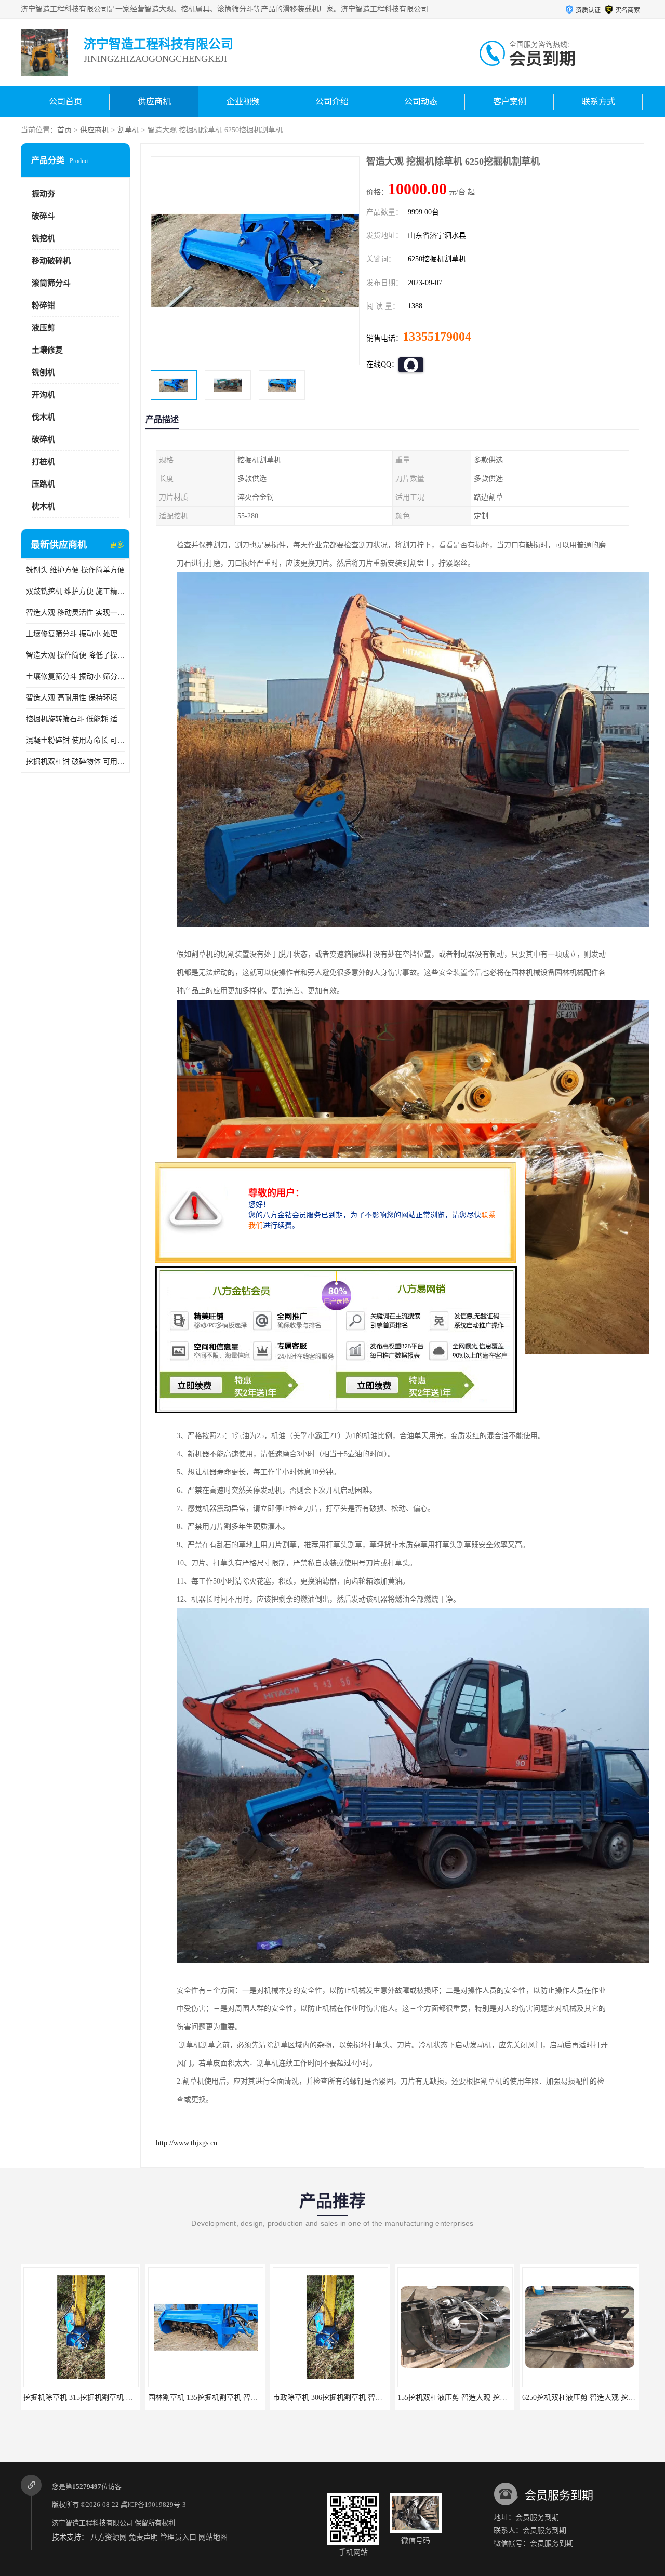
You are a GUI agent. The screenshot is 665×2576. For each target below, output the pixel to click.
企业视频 (243, 102)
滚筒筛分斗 (51, 283)
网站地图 (213, 2537)
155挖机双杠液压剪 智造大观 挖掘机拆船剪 (342, 2398)
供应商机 (154, 102)
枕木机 (43, 506)
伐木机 (43, 417)
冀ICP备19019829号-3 (153, 2505)
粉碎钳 (43, 305)
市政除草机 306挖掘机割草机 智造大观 (210, 2398)
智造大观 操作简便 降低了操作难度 (75, 655)
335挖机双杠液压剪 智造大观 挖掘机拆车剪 (591, 2398)
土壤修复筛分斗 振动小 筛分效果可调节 (75, 676)
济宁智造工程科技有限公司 (92, 2523)
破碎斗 (43, 216)
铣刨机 (43, 372)
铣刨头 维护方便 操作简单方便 (75, 570)
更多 (117, 545)
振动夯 (43, 194)
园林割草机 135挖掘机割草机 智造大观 (85, 2398)
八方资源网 (109, 2537)
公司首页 (65, 102)
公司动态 (421, 102)
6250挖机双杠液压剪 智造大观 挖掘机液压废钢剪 (476, 2398)
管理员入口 (178, 2537)
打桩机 (43, 462)
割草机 (128, 130)
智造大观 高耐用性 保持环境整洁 (75, 698)
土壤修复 (47, 350)
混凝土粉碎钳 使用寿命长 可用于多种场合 (75, 740)
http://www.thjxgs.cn (187, 2143)
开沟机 (43, 395)
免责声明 (143, 2537)
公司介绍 (332, 102)
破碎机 (43, 439)
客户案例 (510, 102)
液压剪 (43, 328)
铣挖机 (43, 238)
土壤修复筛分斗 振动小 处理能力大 (75, 634)
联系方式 (598, 102)
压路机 (43, 484)
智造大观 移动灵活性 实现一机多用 (75, 613)
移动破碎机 (51, 261)
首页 (64, 130)
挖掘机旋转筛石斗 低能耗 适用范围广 (75, 719)
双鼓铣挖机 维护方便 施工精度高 (75, 591)
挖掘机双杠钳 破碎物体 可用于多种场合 (75, 762)
